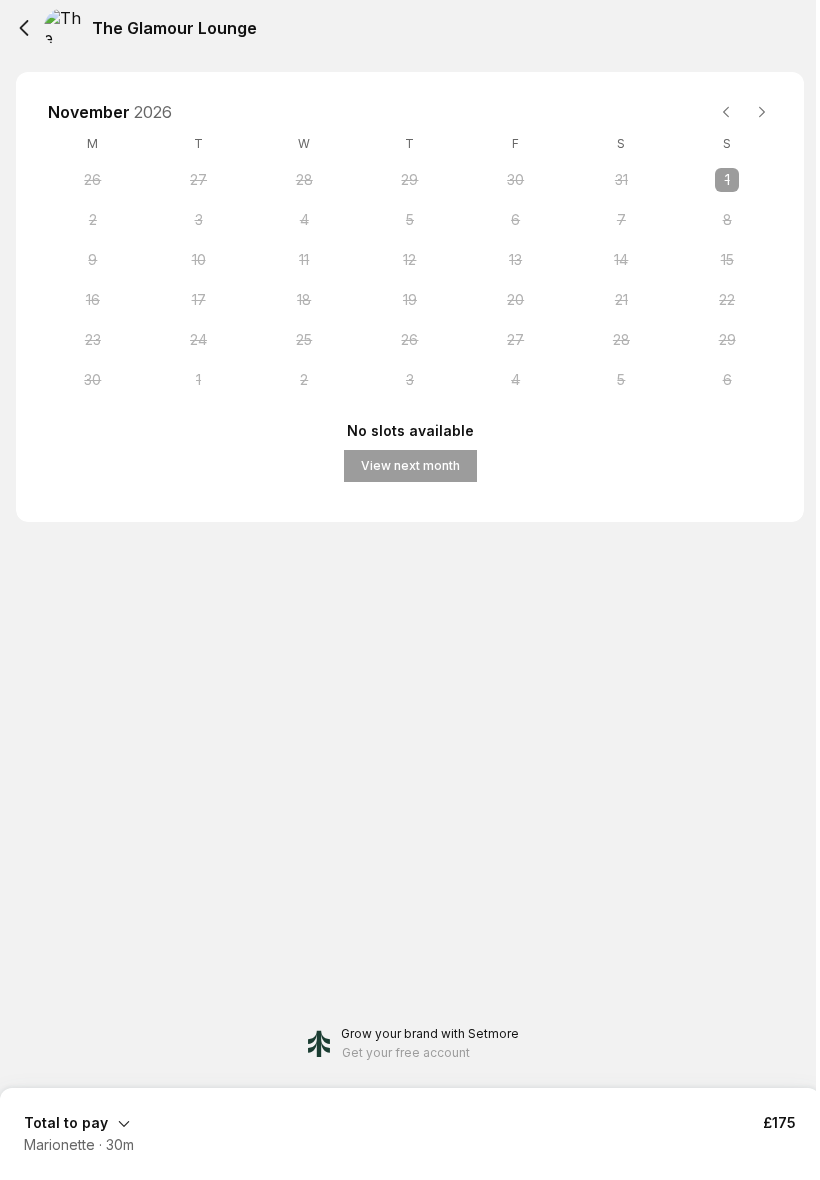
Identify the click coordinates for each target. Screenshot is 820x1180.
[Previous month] (726, 112)
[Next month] (762, 112)
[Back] (24, 28)
